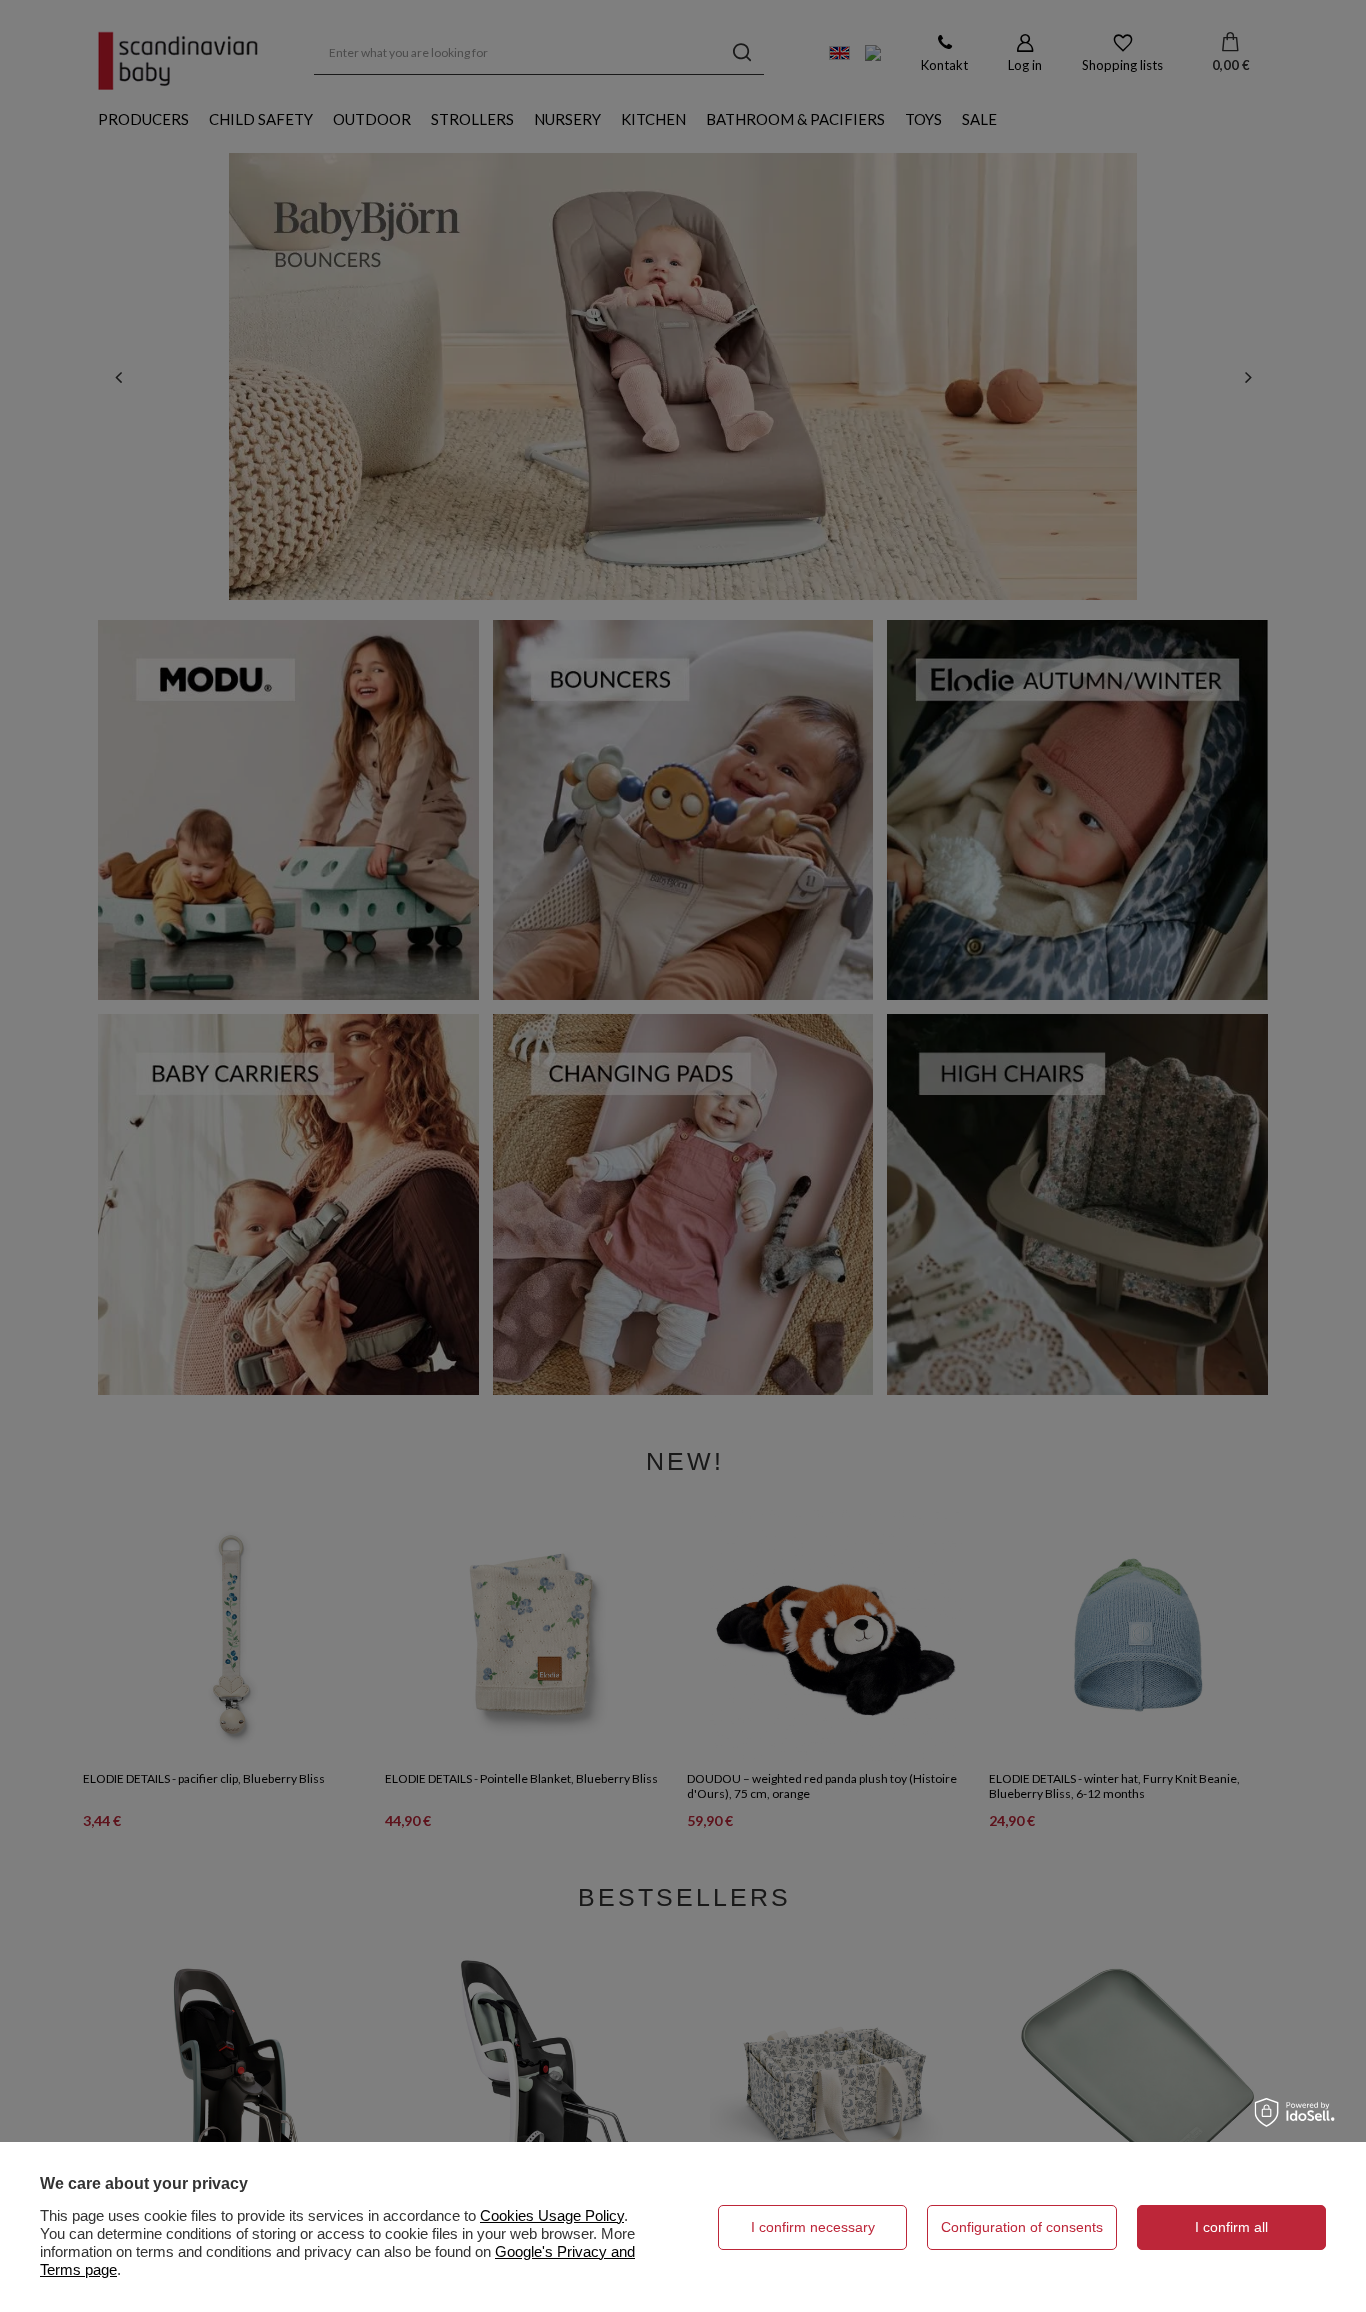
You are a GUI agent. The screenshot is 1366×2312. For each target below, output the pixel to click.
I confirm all (1231, 2227)
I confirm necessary (813, 2227)
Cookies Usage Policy (552, 2215)
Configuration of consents (1022, 2227)
